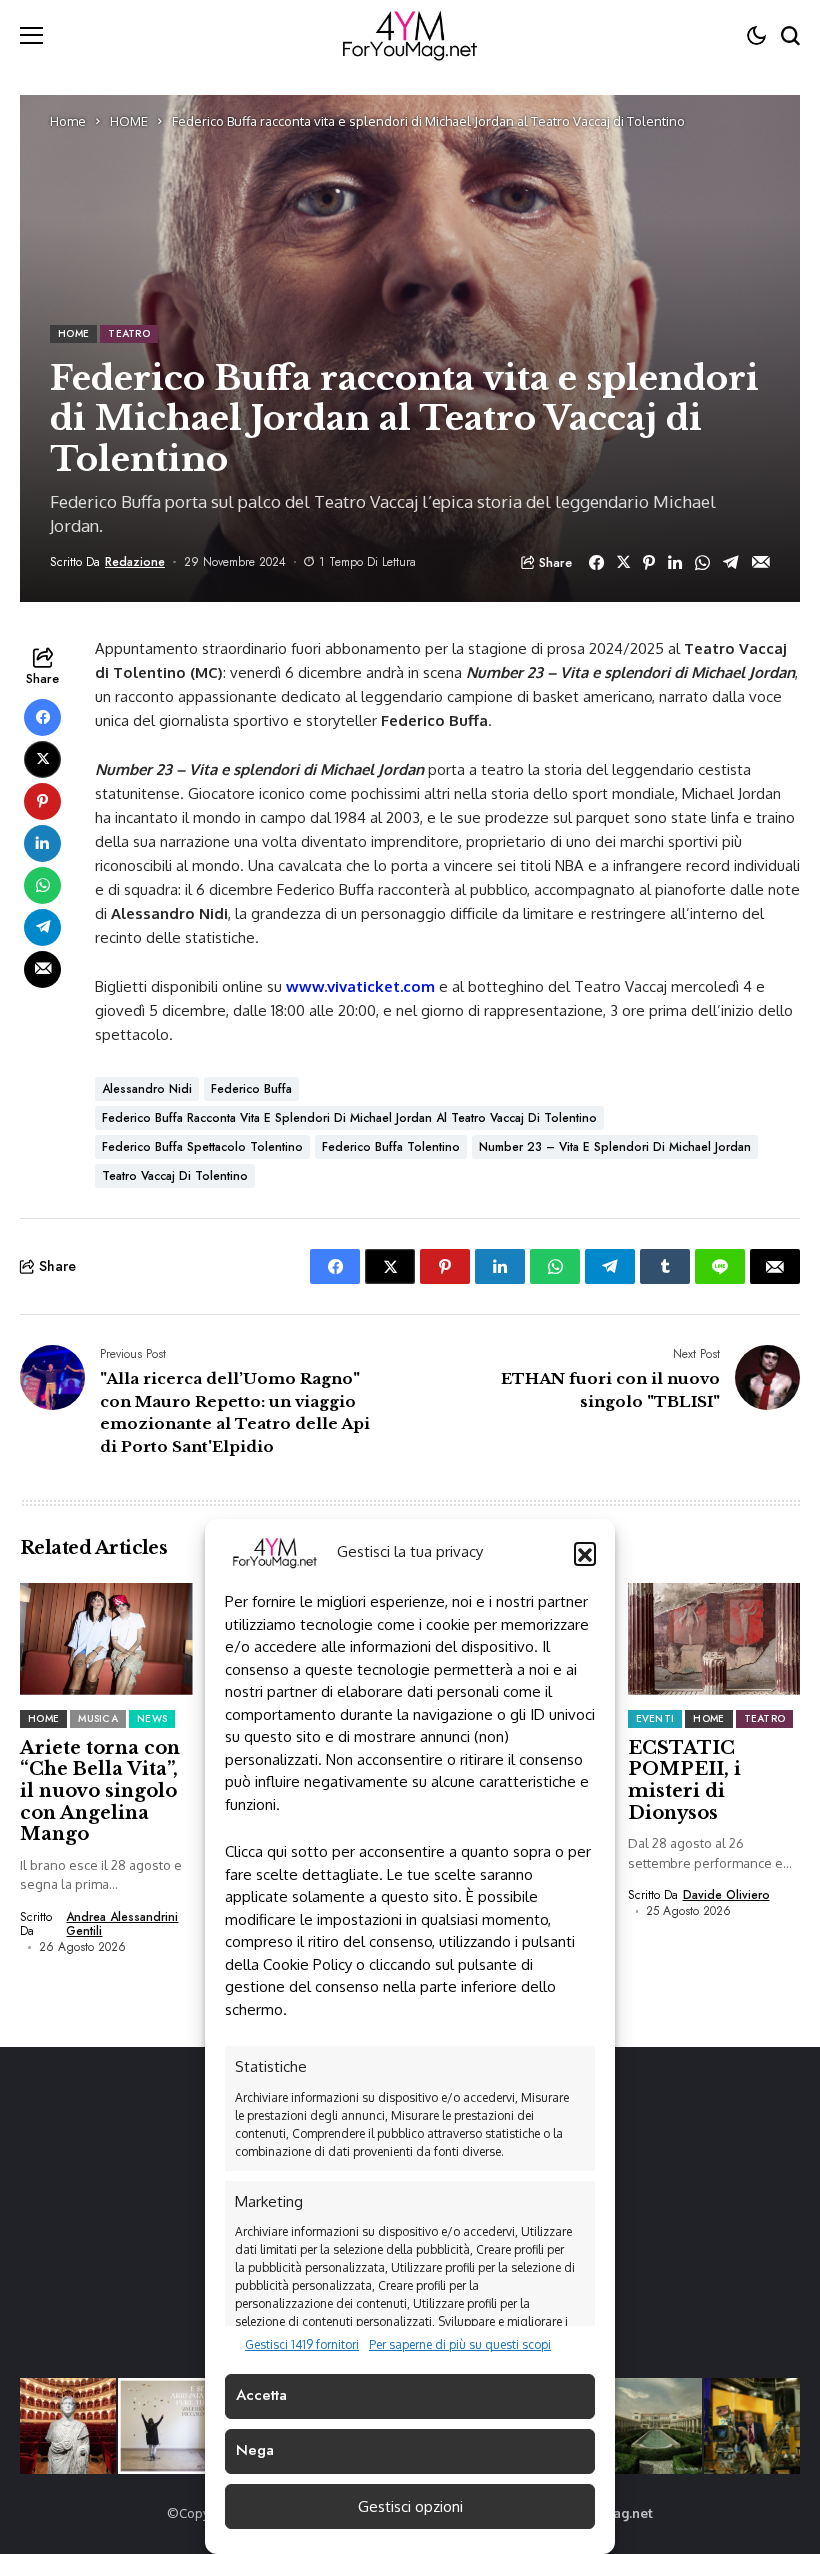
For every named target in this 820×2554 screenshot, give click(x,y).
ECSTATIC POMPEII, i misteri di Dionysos (684, 1780)
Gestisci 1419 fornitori (302, 2344)
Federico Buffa (251, 1089)
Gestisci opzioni (410, 2506)
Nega (255, 2450)
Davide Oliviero (726, 1895)
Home (68, 121)
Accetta (261, 2395)
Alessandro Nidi (147, 1089)
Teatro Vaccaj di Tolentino (175, 1176)
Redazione (135, 562)
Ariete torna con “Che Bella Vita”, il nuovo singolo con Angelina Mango (100, 1791)
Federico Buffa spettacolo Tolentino (202, 1147)
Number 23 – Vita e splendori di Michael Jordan (615, 1147)
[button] (585, 1553)
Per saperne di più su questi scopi (460, 2344)
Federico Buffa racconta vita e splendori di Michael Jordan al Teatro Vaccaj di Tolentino (349, 1118)
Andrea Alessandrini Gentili (122, 1924)
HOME (129, 121)
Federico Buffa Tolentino (391, 1147)
